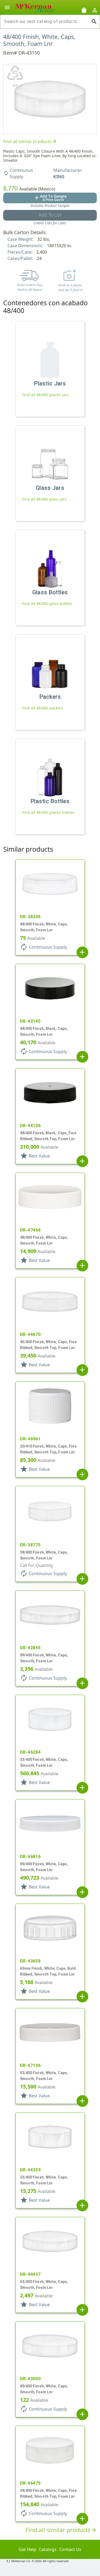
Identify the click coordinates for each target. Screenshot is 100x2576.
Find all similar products (30, 141)
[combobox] (46, 22)
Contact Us (70, 2549)
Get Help (27, 2549)
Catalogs (48, 2549)
